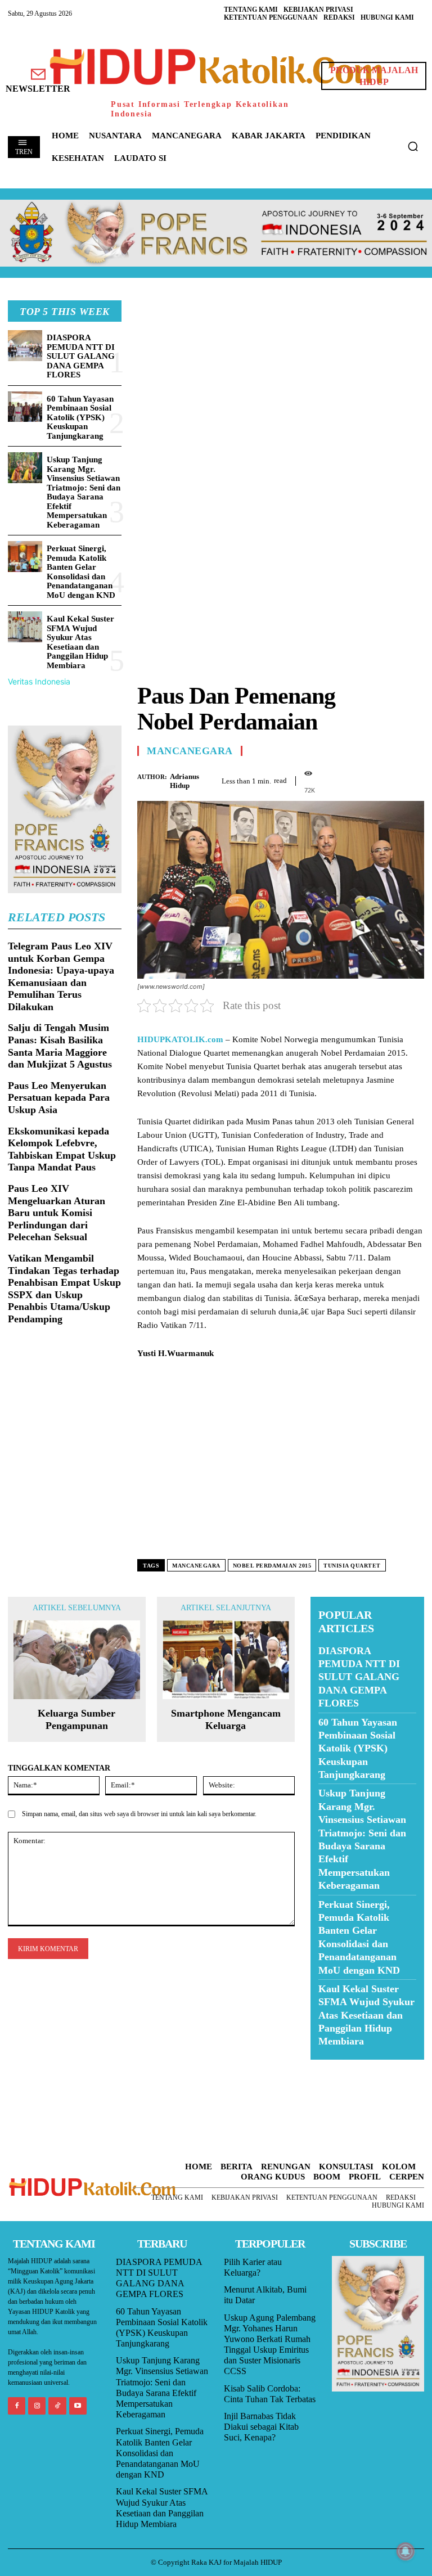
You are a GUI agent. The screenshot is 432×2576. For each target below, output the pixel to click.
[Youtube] (78, 2406)
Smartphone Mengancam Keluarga (226, 1719)
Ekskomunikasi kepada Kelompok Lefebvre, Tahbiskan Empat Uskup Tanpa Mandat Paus (62, 1149)
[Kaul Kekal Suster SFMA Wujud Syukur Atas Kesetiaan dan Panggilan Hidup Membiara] (25, 627)
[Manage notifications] (406, 2551)
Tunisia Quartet (352, 1566)
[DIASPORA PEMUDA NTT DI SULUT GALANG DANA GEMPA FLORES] (25, 346)
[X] (361, 779)
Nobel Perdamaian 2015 (272, 1566)
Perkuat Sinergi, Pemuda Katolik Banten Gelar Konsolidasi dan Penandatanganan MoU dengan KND (81, 572)
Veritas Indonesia (39, 681)
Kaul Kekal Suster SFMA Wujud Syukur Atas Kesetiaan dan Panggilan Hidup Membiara (80, 642)
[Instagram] (37, 2406)
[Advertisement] (281, 379)
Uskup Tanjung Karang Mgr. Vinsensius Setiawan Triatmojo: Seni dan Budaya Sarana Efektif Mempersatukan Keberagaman (84, 492)
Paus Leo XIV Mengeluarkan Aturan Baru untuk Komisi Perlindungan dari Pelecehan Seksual (57, 1213)
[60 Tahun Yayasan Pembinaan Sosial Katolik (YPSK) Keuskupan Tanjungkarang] (25, 407)
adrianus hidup (184, 781)
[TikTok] (57, 2406)
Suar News (332, 2067)
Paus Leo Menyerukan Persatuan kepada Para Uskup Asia (59, 1098)
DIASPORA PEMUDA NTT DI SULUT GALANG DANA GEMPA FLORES (81, 356)
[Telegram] (413, 779)
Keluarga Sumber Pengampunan (76, 1719)
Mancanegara (190, 751)
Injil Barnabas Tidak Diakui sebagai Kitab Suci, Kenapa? (261, 2427)
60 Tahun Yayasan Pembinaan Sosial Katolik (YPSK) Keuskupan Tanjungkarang (80, 417)
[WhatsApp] (387, 779)
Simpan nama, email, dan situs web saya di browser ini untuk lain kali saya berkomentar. (139, 1814)
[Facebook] (335, 779)
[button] (413, 146)
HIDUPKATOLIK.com (180, 1039)
